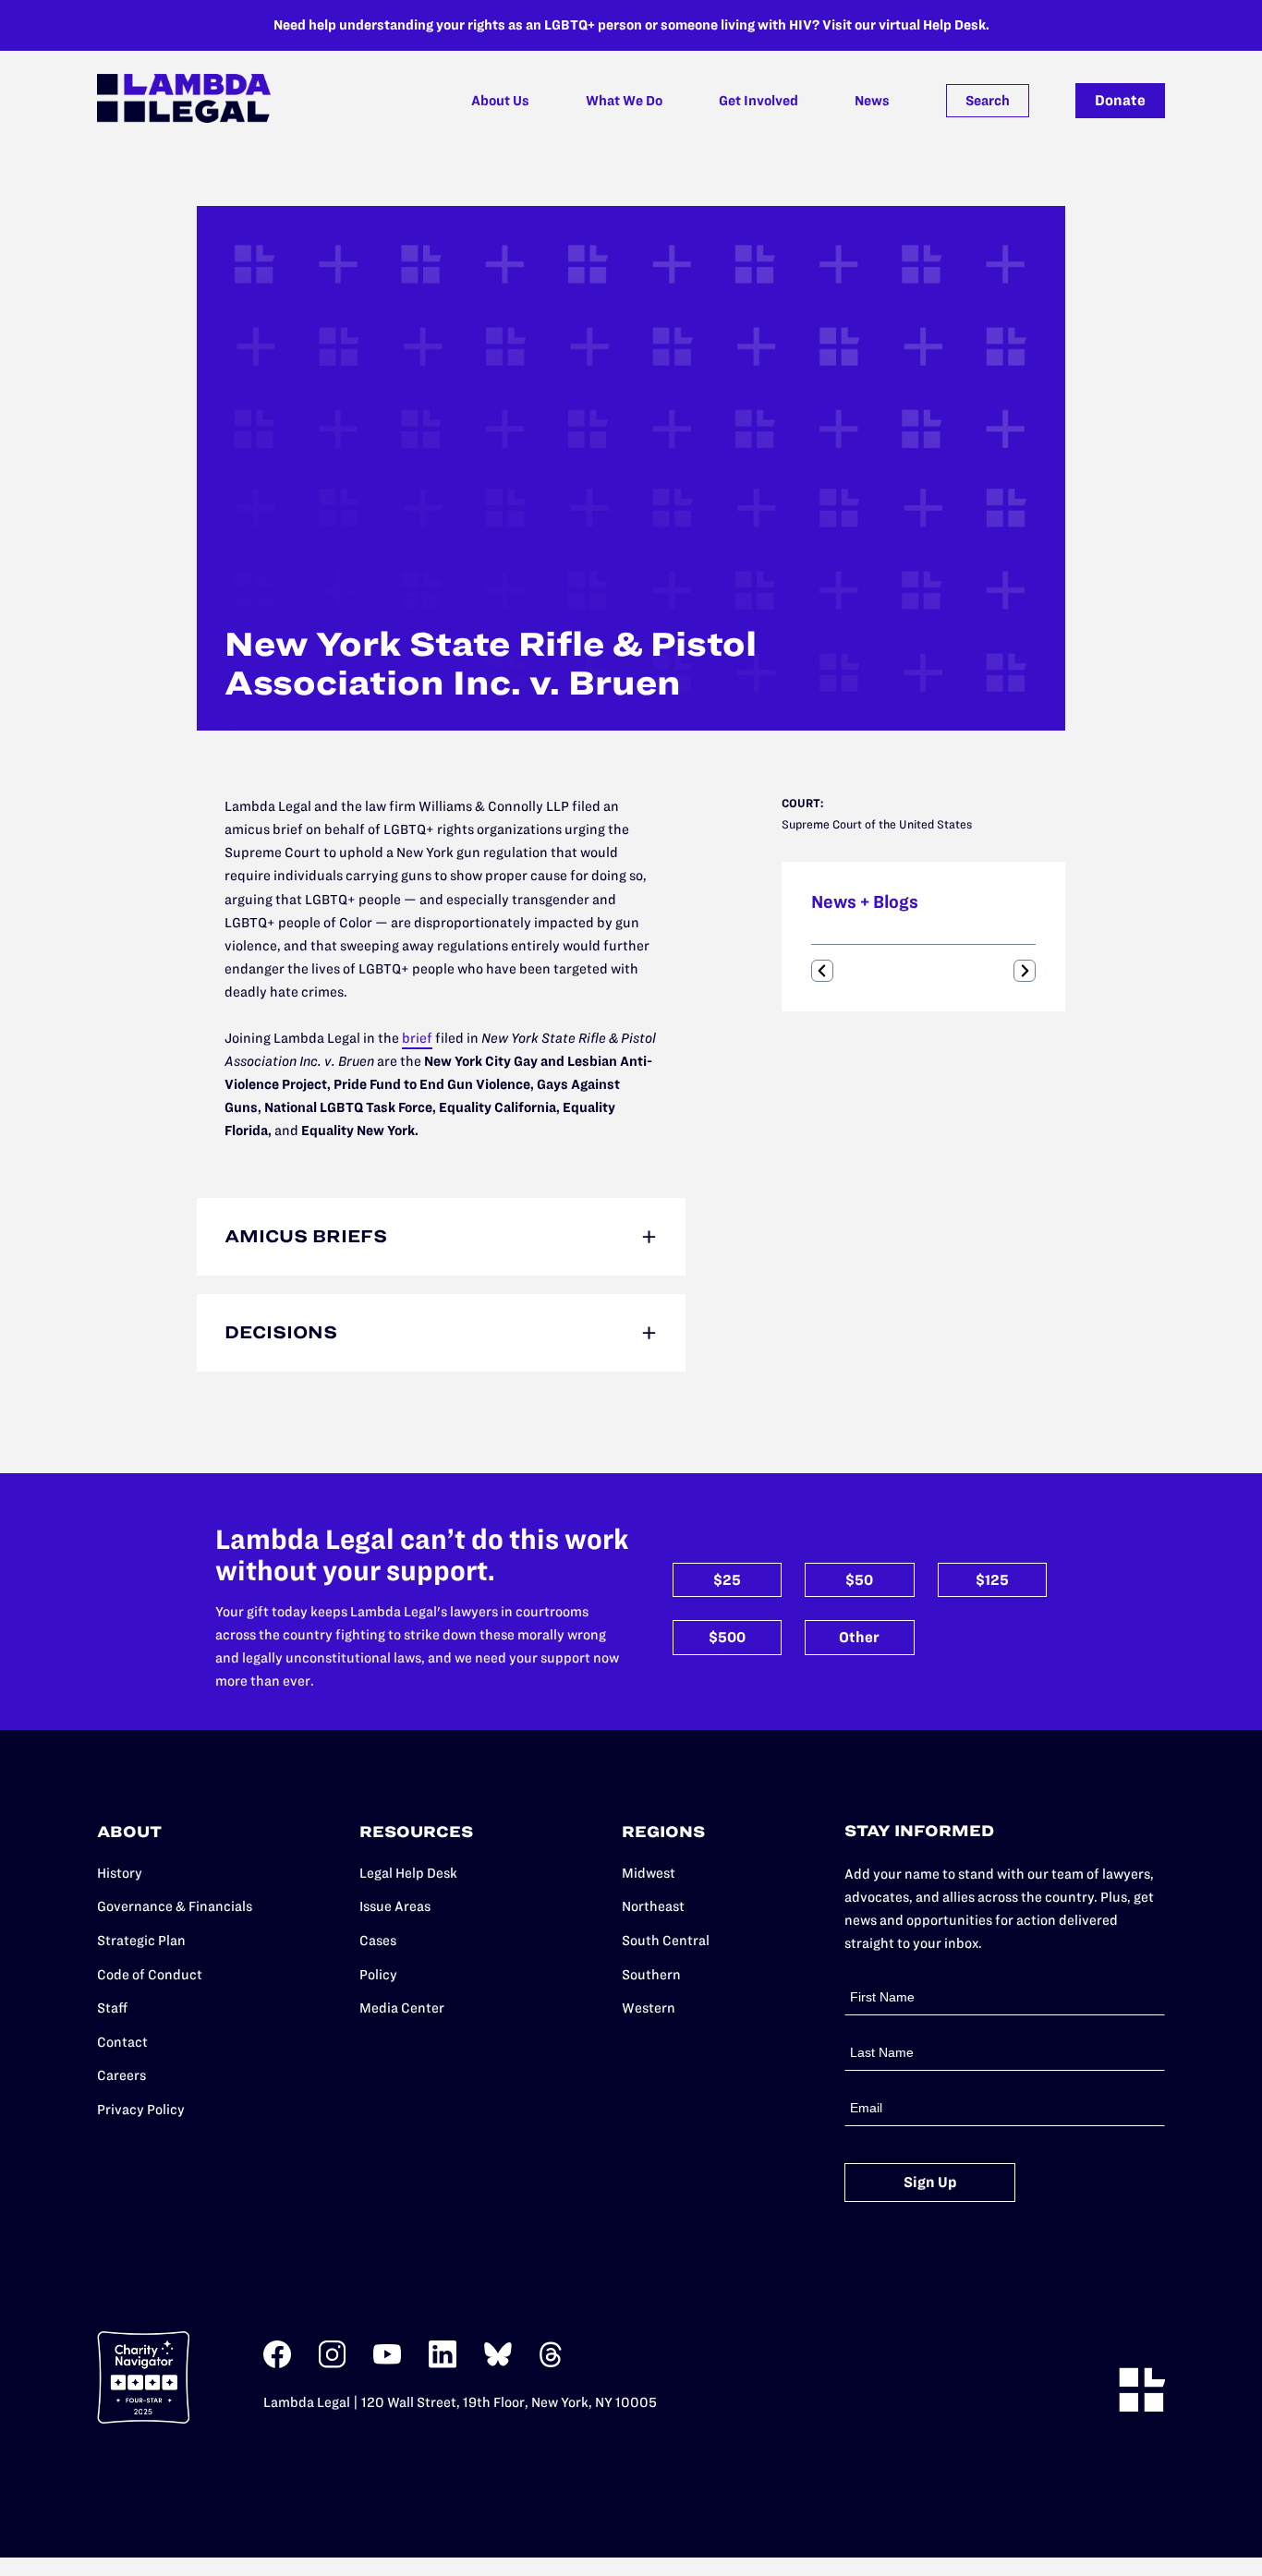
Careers (121, 2075)
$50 (859, 1580)
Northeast (653, 1906)
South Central (666, 1941)
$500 (727, 1637)
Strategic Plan (141, 1941)
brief (417, 1038)
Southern (651, 1975)
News (872, 101)
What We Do (624, 101)
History (120, 1873)
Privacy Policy (141, 2110)
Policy (378, 1975)
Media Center (402, 2008)
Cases (378, 1941)
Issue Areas (395, 1906)
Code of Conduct (150, 1975)
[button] (822, 971)
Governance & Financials (175, 1906)
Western (649, 2008)
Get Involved (758, 101)
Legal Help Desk (408, 1873)
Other (859, 1637)
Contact (122, 2042)
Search (988, 101)
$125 (992, 1580)
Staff (112, 2008)
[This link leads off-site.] (277, 2364)
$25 (727, 1580)
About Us (500, 101)
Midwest (649, 1873)
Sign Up (930, 2182)
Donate (1120, 100)
